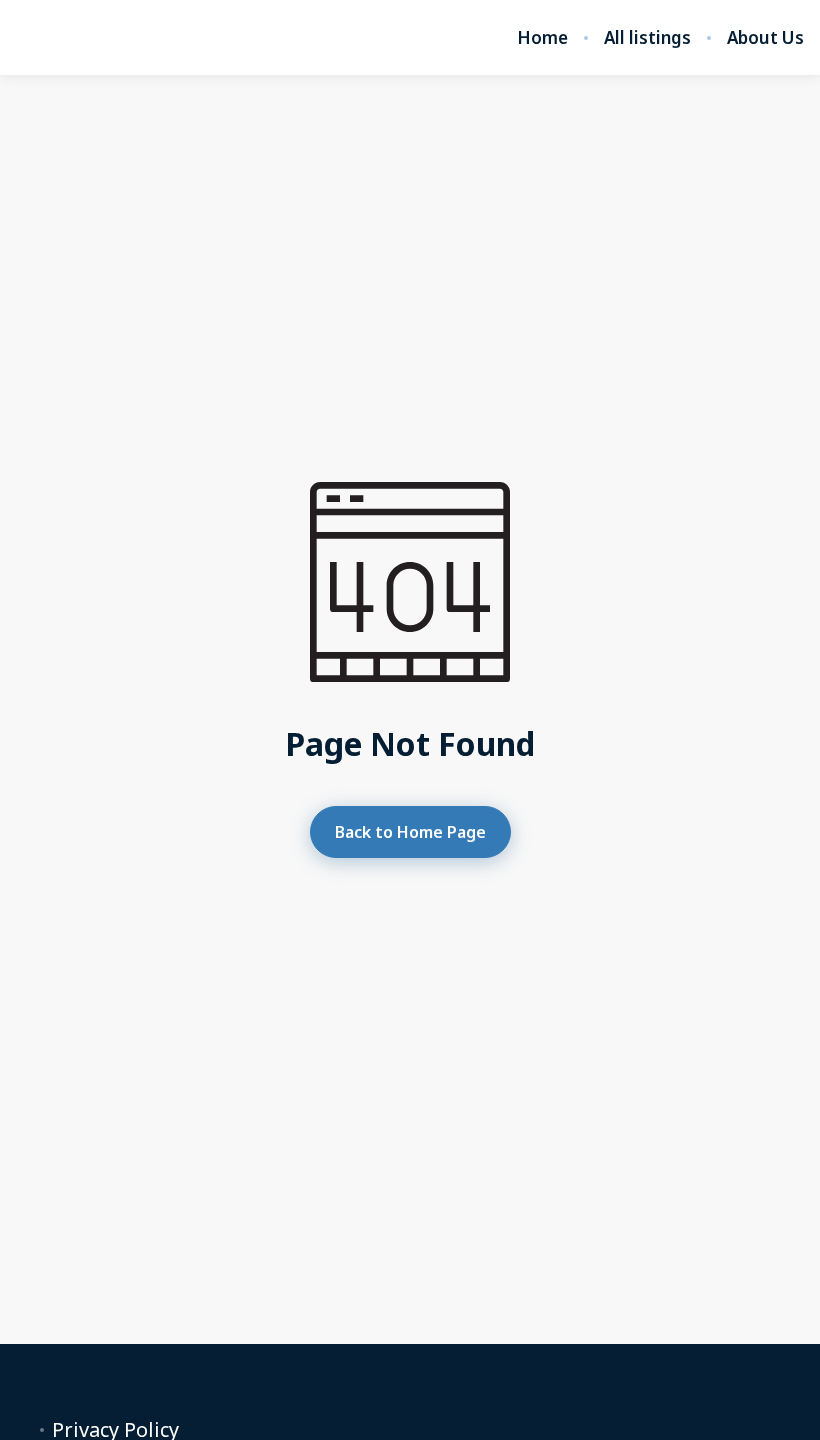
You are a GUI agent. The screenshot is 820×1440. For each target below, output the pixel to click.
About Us (765, 38)
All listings (647, 38)
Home (542, 38)
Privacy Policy (115, 1430)
